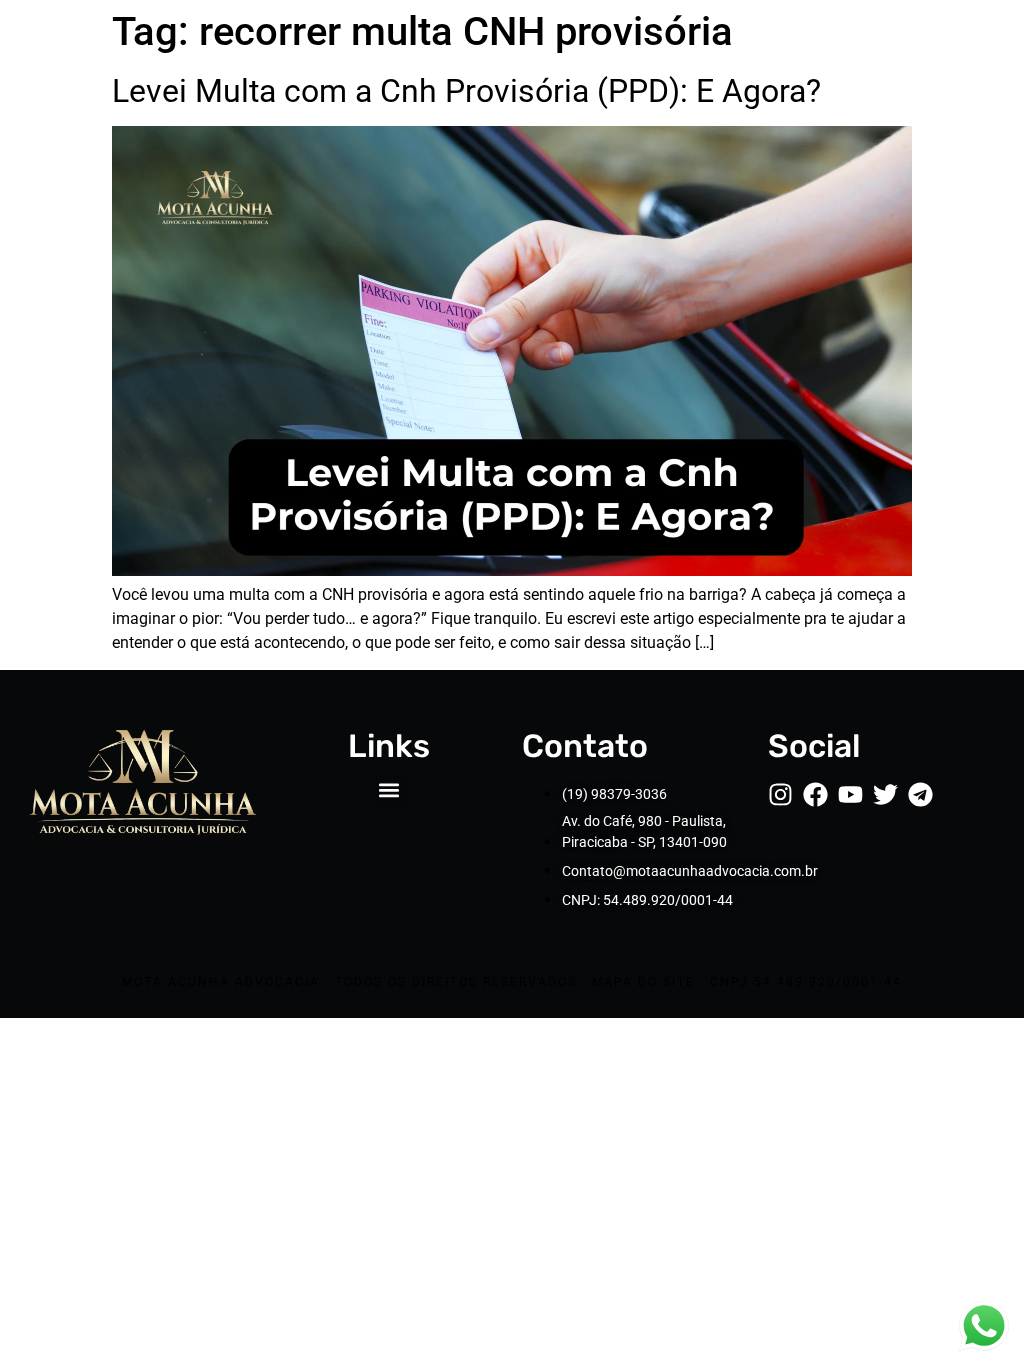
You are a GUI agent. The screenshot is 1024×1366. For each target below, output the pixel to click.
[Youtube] (850, 794)
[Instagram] (780, 794)
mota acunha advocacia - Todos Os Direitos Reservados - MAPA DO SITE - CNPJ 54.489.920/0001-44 (512, 982)
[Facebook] (815, 794)
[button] (389, 790)
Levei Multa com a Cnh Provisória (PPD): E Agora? (466, 91)
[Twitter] (885, 794)
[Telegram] (920, 794)
